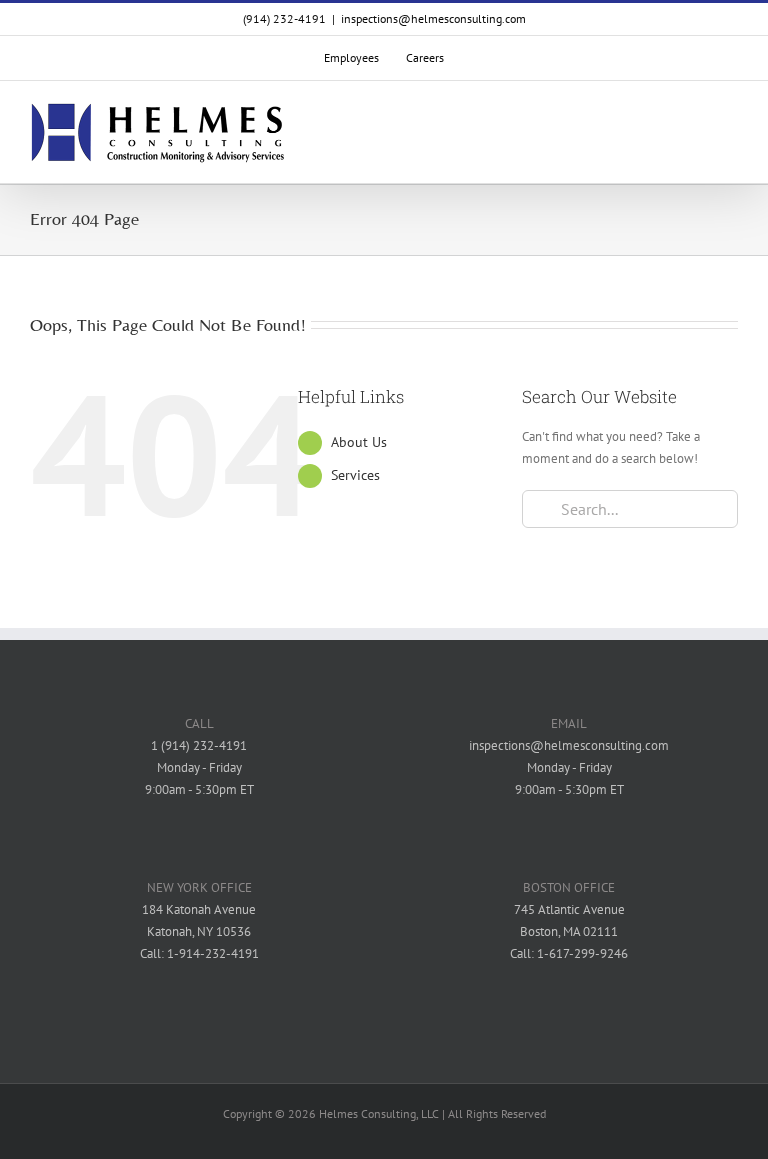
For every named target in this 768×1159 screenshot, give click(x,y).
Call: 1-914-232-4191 (199, 953)
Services (355, 475)
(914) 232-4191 (284, 18)
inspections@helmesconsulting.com (433, 18)
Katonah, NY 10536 (199, 931)
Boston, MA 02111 (569, 931)
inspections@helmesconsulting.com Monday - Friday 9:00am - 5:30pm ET (569, 767)
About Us (359, 442)
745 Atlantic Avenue (569, 909)
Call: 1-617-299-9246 (569, 953)
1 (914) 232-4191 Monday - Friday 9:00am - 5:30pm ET (199, 767)
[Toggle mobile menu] (730, 133)
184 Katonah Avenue (199, 909)
